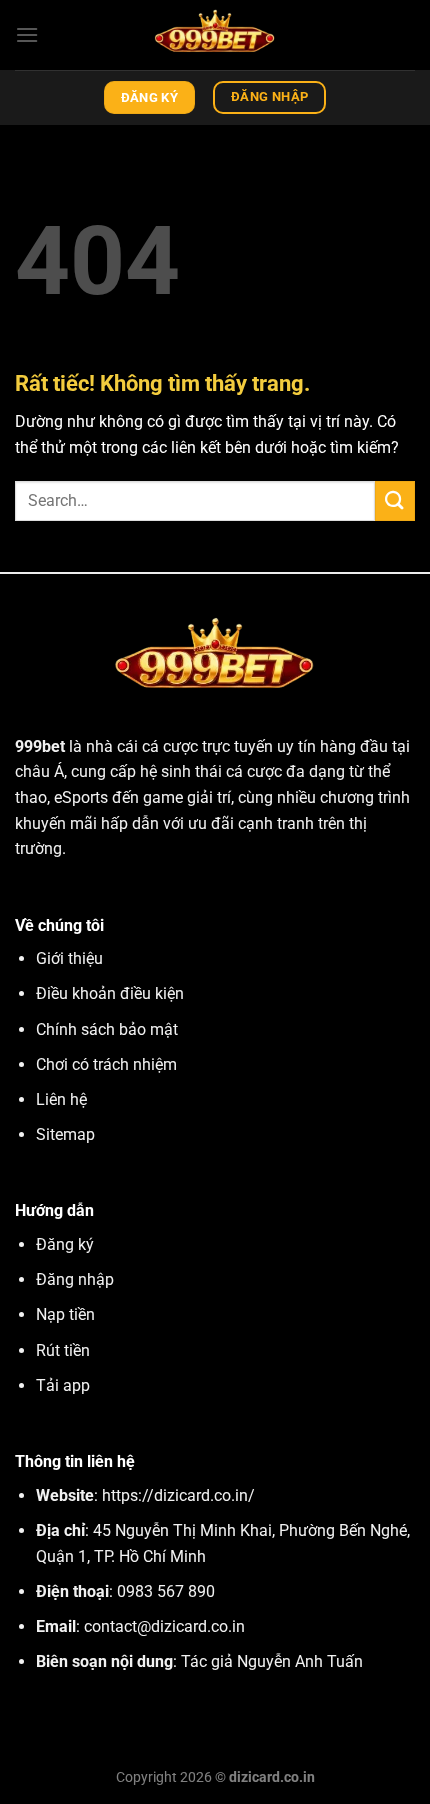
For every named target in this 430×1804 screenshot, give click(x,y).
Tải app (63, 1385)
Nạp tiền (65, 1314)
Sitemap (65, 1134)
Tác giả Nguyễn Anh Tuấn (272, 1661)
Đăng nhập (75, 1279)
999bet (40, 746)
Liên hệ (61, 1099)
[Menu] (27, 34)
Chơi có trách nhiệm (106, 1064)
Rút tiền (63, 1350)
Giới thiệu (69, 958)
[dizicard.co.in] (215, 35)
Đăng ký (65, 1244)
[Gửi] (395, 500)
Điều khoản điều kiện (110, 993)
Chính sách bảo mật (107, 1029)
